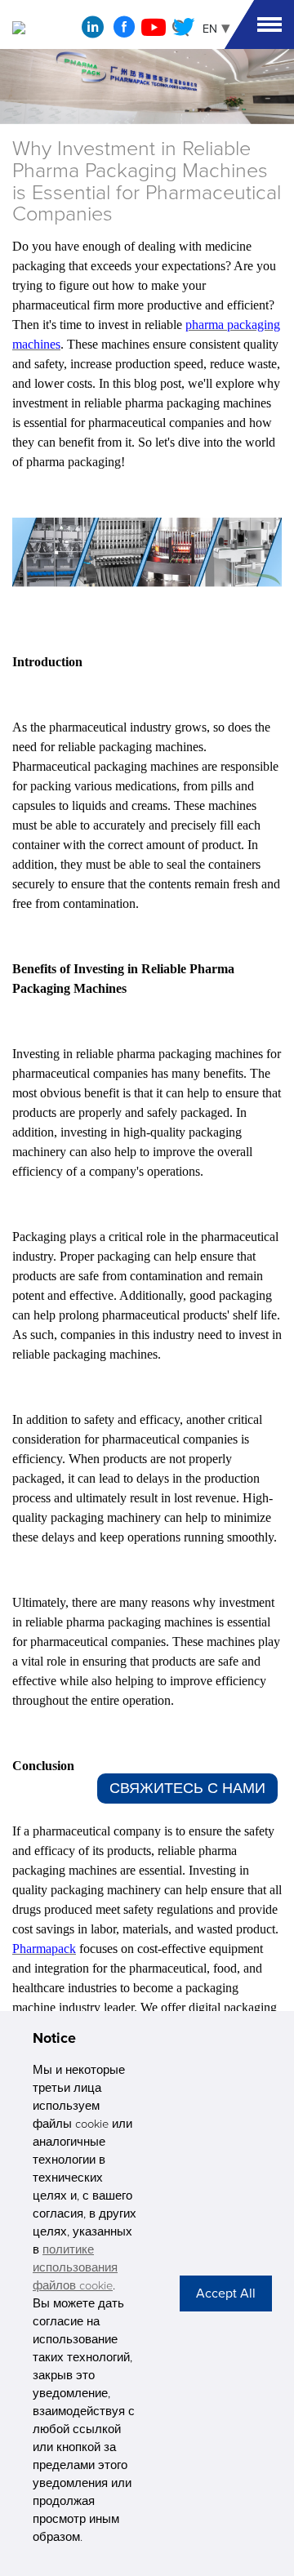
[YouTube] (154, 32)
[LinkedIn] (93, 31)
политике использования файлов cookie (75, 2268)
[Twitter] (184, 32)
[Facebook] (124, 32)
